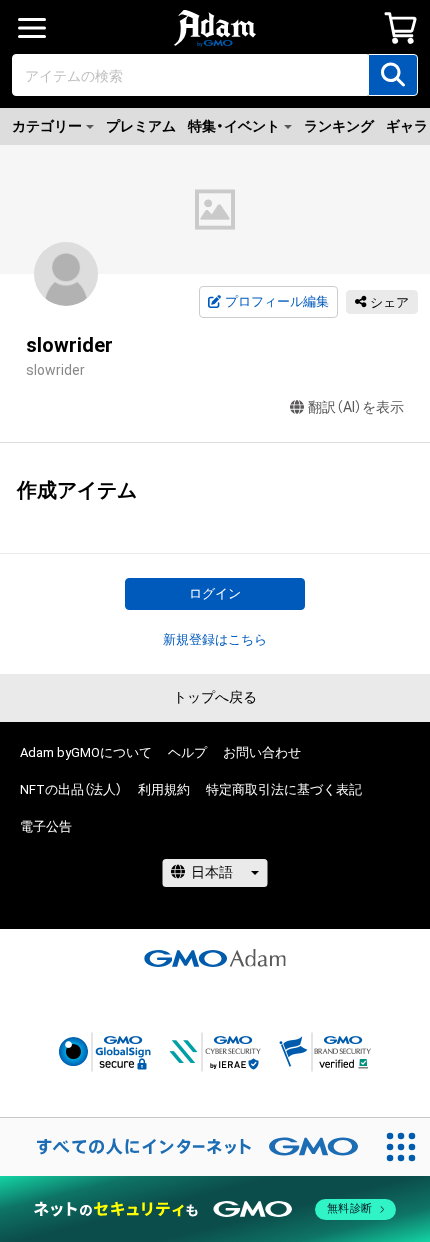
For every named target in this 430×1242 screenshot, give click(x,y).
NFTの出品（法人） (71, 789)
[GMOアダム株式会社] (215, 958)
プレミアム (141, 126)
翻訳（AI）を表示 (356, 407)
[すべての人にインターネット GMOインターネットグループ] (186, 1147)
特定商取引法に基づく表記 (284, 789)
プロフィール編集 (277, 301)
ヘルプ (187, 752)
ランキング (339, 126)
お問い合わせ (262, 752)
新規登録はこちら (215, 639)
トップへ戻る (215, 697)
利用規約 (164, 789)
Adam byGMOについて (86, 752)
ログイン (215, 593)
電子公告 (46, 826)
